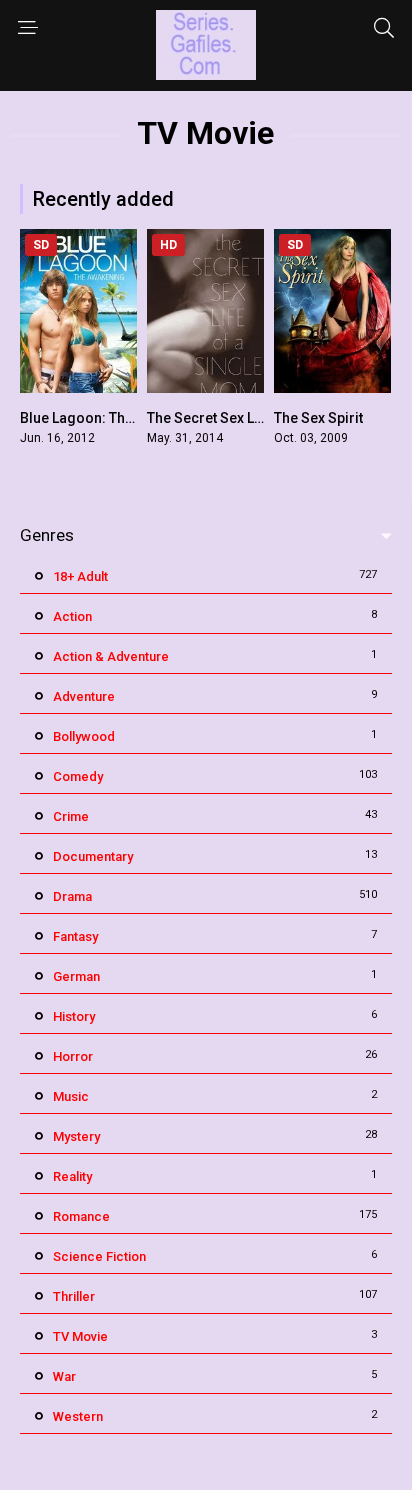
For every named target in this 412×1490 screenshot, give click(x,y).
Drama (72, 896)
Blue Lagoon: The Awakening (113, 418)
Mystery (76, 1136)
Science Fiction (99, 1256)
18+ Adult (80, 576)
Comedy (78, 776)
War (64, 1376)
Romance (81, 1216)
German (76, 976)
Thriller (74, 1296)
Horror (73, 1056)
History (74, 1016)
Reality (72, 1176)
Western (78, 1416)
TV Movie (80, 1336)
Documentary (93, 856)
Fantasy (75, 936)
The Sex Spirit (318, 418)
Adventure (84, 696)
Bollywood (84, 736)
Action (72, 616)
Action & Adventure (111, 656)
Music (71, 1096)
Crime (71, 816)
